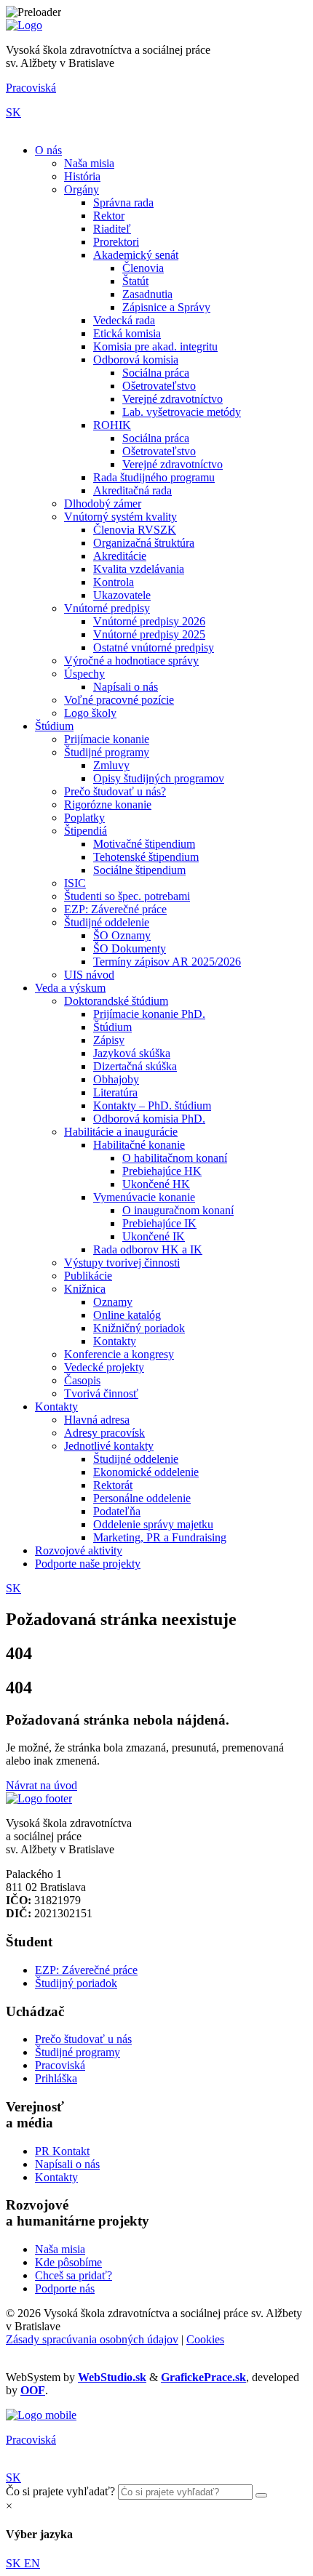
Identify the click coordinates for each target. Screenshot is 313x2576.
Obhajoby (116, 1079)
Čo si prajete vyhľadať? (60, 2491)
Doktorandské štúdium (116, 1001)
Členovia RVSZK (135, 530)
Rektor (109, 216)
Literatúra (115, 1092)
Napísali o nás (126, 687)
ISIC (75, 883)
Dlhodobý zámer (103, 503)
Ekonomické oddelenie (146, 1472)
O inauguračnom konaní (178, 1210)
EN (32, 2563)
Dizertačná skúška (135, 1066)
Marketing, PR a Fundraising (160, 1537)
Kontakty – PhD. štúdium (152, 1106)
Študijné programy (107, 752)
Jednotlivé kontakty (109, 1446)
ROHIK (112, 425)
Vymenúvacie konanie (144, 1197)
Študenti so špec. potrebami (127, 896)
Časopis (82, 1380)
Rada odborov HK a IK (148, 1249)
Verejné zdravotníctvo (173, 399)
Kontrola (114, 582)
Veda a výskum (70, 988)
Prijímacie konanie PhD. (149, 1014)
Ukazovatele (122, 595)
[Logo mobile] (41, 2415)
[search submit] (261, 2495)
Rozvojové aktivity (79, 1550)
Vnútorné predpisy (107, 608)
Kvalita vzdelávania (139, 569)
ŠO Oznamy (122, 935)
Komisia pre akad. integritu (155, 346)
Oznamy (113, 1302)
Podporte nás (65, 2288)
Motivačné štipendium (144, 844)
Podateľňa (117, 1511)
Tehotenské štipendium (146, 857)
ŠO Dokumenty (130, 948)
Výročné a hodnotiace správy (131, 661)
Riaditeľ (112, 229)
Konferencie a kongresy (119, 1354)
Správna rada (123, 202)
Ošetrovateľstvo (159, 386)
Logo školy (90, 713)
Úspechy (84, 674)
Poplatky (84, 818)
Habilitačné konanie (139, 1145)
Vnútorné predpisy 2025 (149, 634)
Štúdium (54, 726)
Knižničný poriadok (139, 1328)
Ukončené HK (156, 1184)
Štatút (135, 281)
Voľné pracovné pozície (119, 700)
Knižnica (85, 1289)
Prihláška (56, 2078)
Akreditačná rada (132, 490)
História (82, 176)
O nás (48, 150)
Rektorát (113, 1485)
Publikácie (88, 1276)
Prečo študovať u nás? (115, 791)
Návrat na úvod (41, 1785)
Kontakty (115, 1341)
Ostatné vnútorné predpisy (154, 647)
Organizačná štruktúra (144, 543)
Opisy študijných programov (159, 778)
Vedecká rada (124, 320)
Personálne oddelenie (142, 1498)
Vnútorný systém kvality (120, 517)
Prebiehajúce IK (159, 1223)
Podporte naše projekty (88, 1564)
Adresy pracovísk (104, 1433)
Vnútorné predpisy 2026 (149, 621)
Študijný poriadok (76, 1983)
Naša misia (89, 163)
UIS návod (89, 975)
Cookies (205, 2339)
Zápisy (109, 1040)
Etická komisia (127, 333)
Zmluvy (111, 765)
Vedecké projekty (104, 1367)
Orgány (82, 189)
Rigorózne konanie (108, 805)
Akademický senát (136, 255)
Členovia (143, 268)
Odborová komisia (136, 360)
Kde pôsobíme (68, 2262)
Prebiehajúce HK (162, 1171)
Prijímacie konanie (107, 739)
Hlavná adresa (97, 1420)
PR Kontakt (62, 2151)
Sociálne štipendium (139, 870)
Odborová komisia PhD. (149, 1119)
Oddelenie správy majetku (153, 1524)
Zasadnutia (147, 294)
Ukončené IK (154, 1236)
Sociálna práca (156, 373)
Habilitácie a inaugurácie (121, 1132)
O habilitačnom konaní (175, 1158)
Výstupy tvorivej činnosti (122, 1263)
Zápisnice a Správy (166, 307)
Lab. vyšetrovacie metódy (182, 412)
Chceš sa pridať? (74, 2275)
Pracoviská (31, 88)
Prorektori (116, 242)
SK (13, 112)
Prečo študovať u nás (83, 2039)
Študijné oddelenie (107, 922)
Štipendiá (86, 831)
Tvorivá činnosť (101, 1393)
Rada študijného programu (154, 477)
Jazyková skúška (132, 1053)
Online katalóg (127, 1315)
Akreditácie (120, 556)
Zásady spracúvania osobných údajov (92, 2339)
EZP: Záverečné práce (115, 909)
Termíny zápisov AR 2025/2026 (167, 962)
